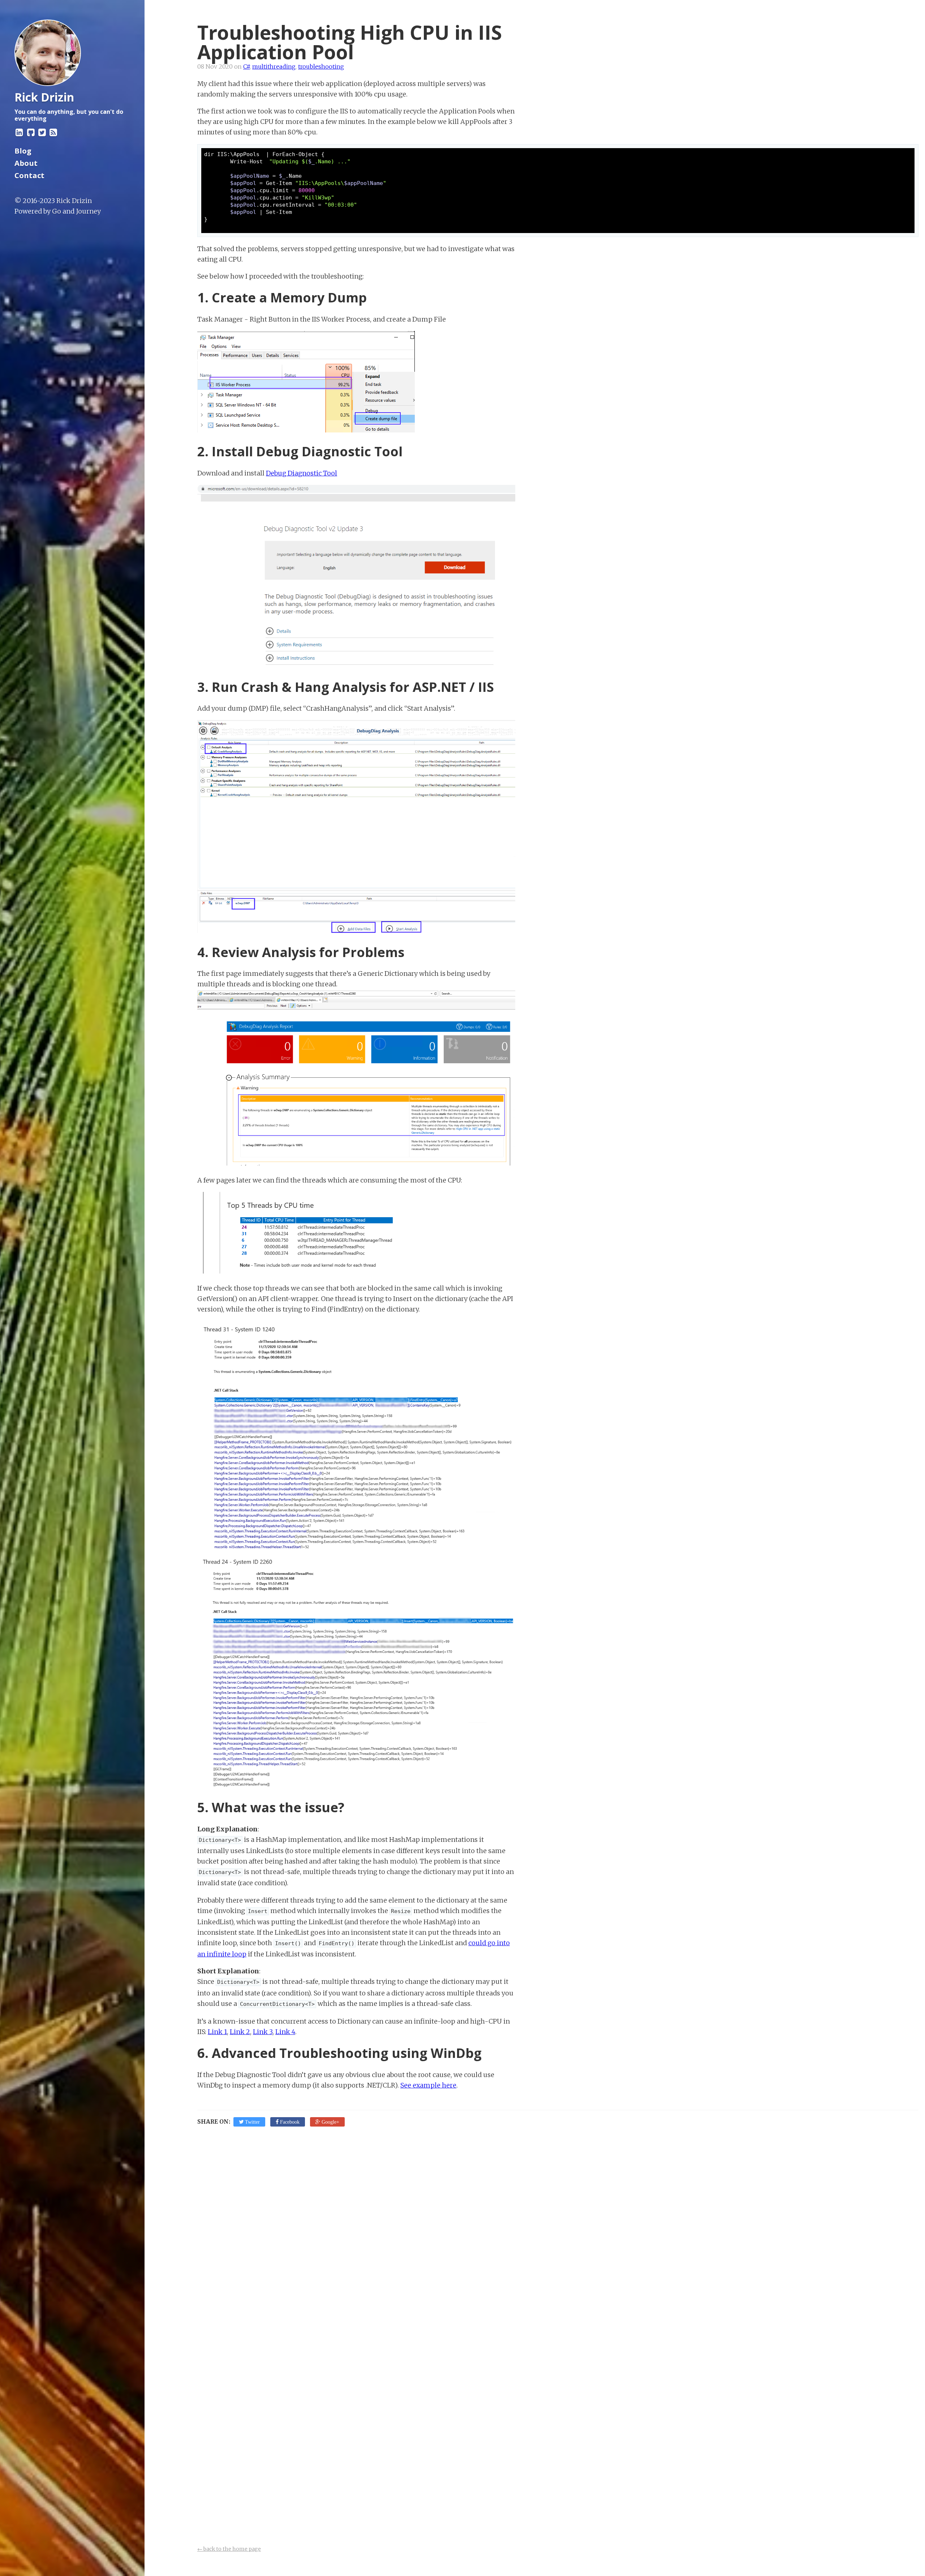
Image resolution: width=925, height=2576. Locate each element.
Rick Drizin (74, 201)
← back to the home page (229, 2549)
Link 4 (285, 2032)
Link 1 (217, 2032)
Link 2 (240, 2032)
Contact (29, 175)
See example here (428, 2085)
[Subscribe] (53, 132)
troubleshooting (321, 66)
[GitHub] (31, 132)
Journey (88, 211)
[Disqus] (558, 2241)
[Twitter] (42, 132)
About (26, 163)
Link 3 (263, 2032)
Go (57, 211)
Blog (23, 151)
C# (246, 66)
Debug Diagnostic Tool (302, 473)
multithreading (274, 66)
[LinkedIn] (19, 132)
